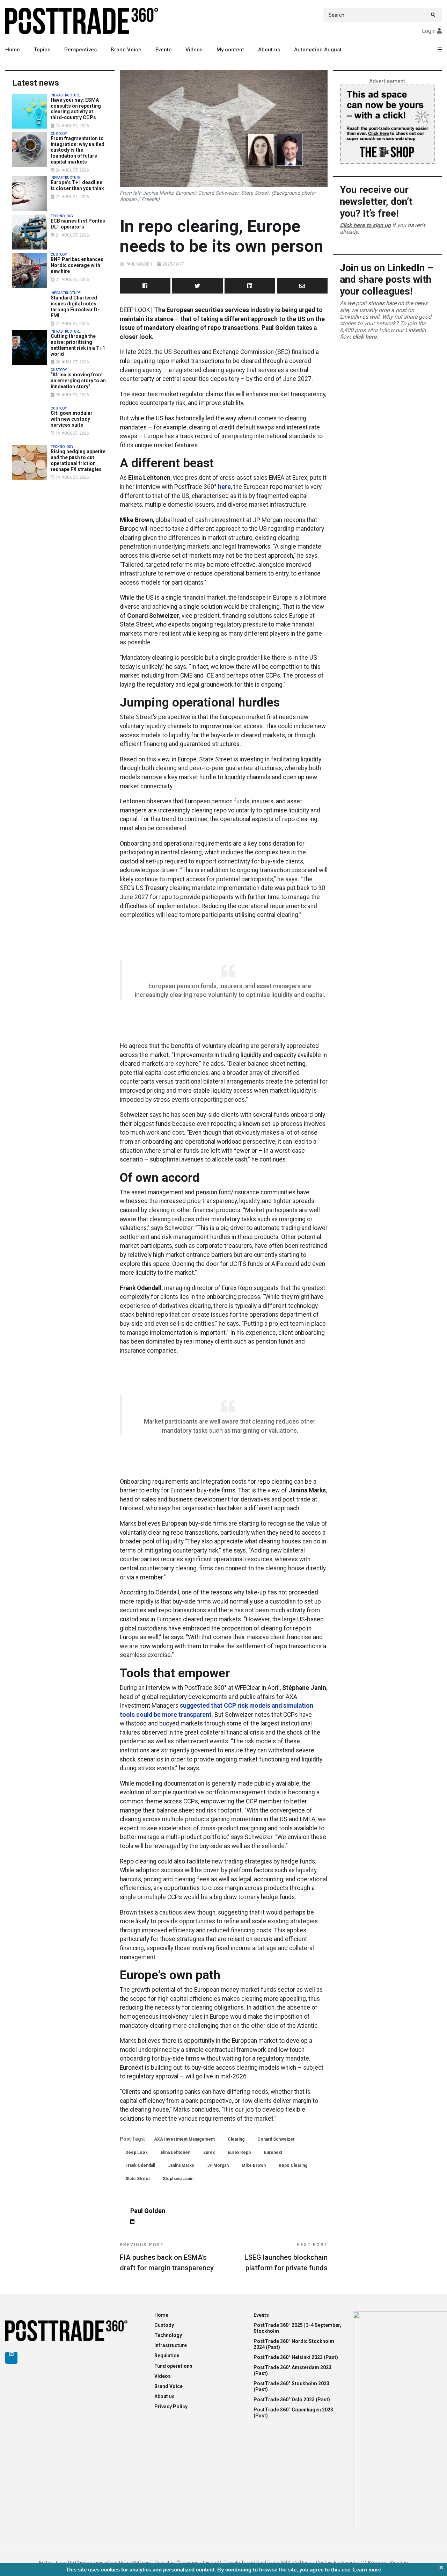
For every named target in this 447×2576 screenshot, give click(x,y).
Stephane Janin (178, 2179)
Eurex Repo (239, 2152)
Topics (42, 50)
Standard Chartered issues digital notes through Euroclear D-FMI (75, 306)
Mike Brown (254, 2165)
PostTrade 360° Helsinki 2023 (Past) (296, 2357)
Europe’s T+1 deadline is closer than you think (77, 185)
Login (429, 31)
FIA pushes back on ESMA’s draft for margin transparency (167, 2257)
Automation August (318, 50)
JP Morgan (218, 2165)
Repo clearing (293, 2165)
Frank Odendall (140, 2165)
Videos (194, 50)
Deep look (137, 2152)
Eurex (209, 2152)
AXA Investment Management (184, 2139)
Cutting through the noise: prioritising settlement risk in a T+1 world (78, 345)
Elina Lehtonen (175, 2152)
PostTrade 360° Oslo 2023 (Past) (292, 2400)
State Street (138, 2179)
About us (269, 50)
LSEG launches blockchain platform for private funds (286, 2257)
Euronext (273, 2152)
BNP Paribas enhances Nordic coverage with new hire (77, 265)
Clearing (236, 2139)
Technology (168, 2335)
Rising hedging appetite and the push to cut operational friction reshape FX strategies (78, 460)
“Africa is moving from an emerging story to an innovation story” (78, 381)
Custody (164, 2325)
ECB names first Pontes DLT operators (78, 224)
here (224, 487)
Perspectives (80, 50)
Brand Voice (126, 50)
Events (163, 50)
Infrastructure (171, 2345)
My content (230, 50)
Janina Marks (181, 2165)
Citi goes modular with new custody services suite (72, 419)
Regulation (167, 2356)
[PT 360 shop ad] (387, 124)
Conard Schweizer (276, 2139)
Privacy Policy (171, 2407)
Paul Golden (139, 264)
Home (13, 50)
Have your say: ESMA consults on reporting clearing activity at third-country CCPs (76, 109)
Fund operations (173, 2366)
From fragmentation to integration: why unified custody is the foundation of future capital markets (78, 150)
